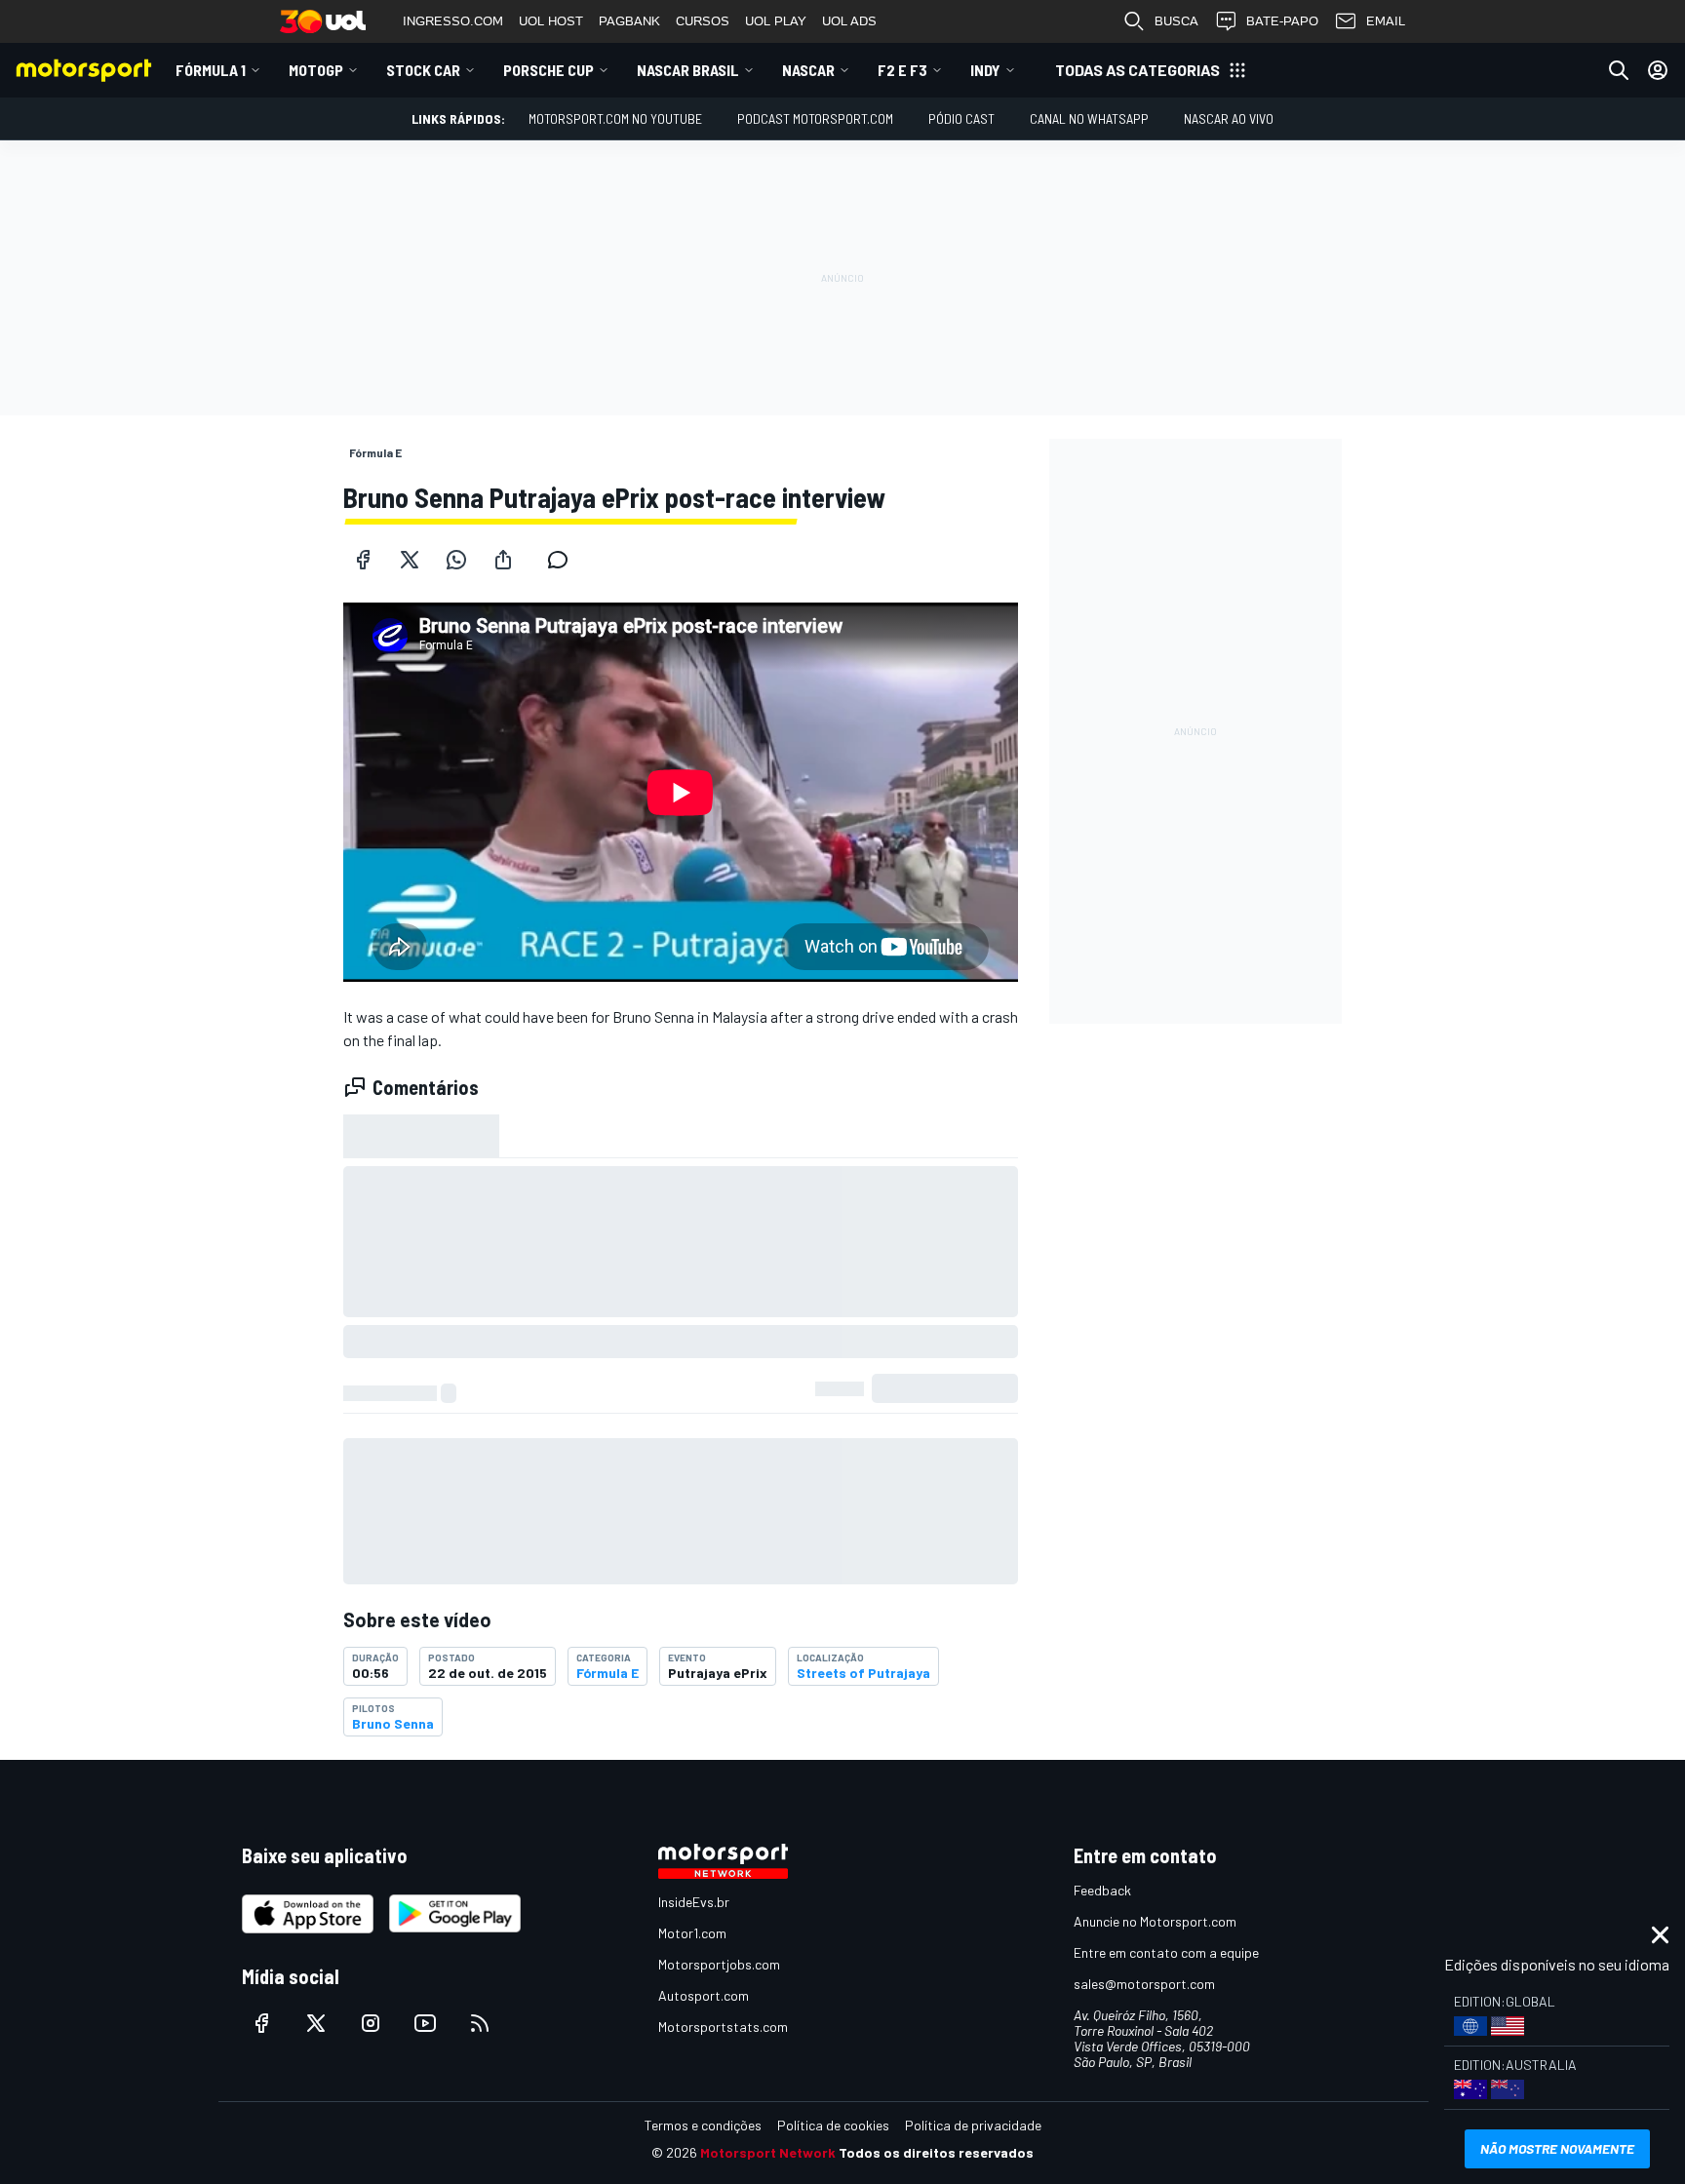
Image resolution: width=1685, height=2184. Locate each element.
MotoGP (316, 70)
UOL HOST (551, 21)
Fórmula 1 (211, 70)
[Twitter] (410, 560)
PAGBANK (629, 21)
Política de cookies (833, 2125)
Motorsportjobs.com (719, 1964)
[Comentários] (564, 560)
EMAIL (1386, 21)
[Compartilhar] (503, 560)
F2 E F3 (902, 70)
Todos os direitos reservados (936, 2152)
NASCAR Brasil (688, 70)
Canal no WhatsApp (1089, 118)
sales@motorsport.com (1144, 1984)
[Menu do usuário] (1658, 70)
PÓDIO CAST (961, 118)
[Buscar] (1619, 70)
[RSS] (480, 2023)
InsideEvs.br (694, 1902)
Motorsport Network (768, 2152)
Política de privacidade (973, 2125)
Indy (985, 70)
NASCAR (808, 70)
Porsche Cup (549, 70)
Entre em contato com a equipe (1166, 1952)
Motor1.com (692, 1933)
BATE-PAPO (1282, 21)
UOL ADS (849, 21)
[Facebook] (363, 560)
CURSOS (703, 21)
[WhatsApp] (456, 560)
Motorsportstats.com (723, 2027)
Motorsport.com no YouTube (615, 118)
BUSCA (1176, 21)
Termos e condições (703, 2125)
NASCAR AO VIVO (1229, 118)
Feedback (1102, 1890)
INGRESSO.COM (453, 21)
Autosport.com (704, 1995)
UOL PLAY (776, 21)
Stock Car (423, 70)
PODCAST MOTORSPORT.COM (815, 118)
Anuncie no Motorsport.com (1155, 1921)
